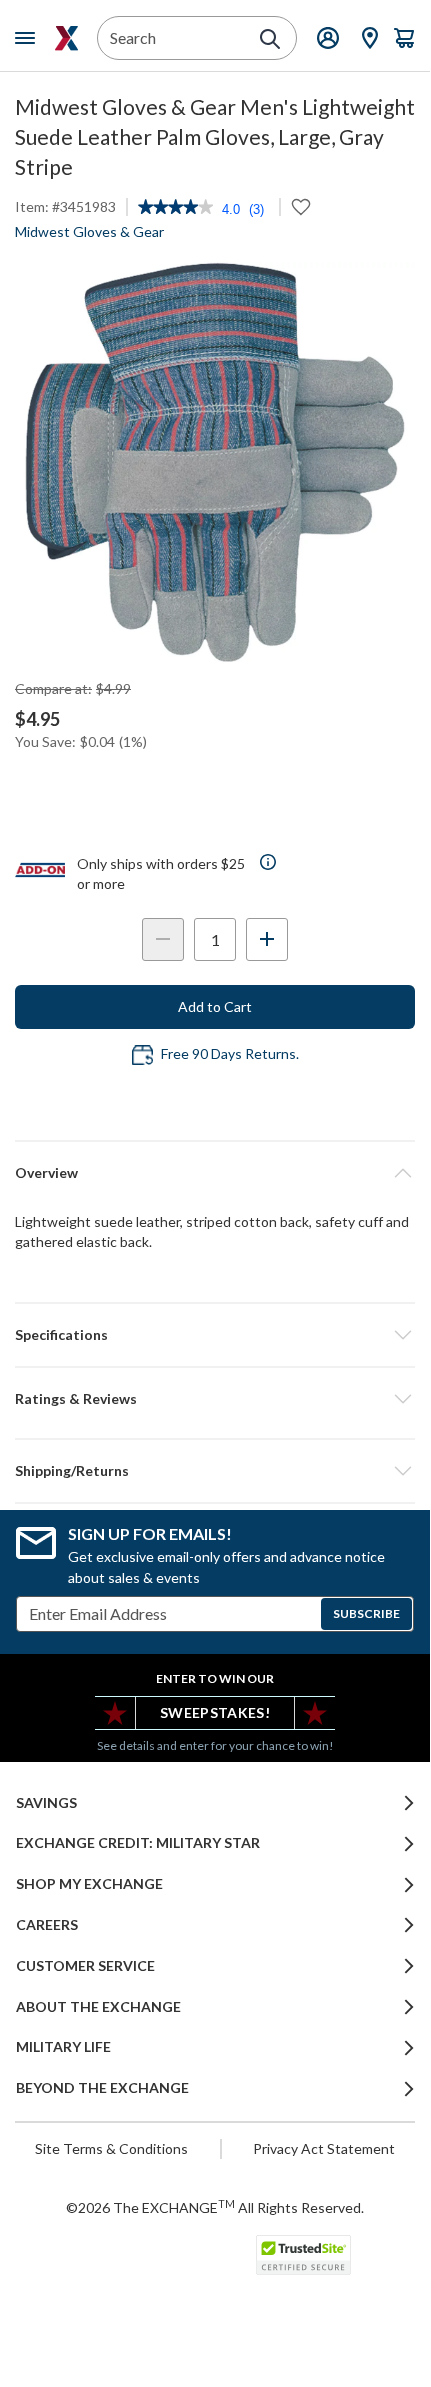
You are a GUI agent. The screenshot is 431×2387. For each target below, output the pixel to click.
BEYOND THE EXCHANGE (102, 2088)
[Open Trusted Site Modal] (303, 2255)
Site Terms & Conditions (111, 2148)
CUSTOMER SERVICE (85, 1966)
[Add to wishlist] (301, 207)
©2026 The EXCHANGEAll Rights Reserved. (215, 2207)
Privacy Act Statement (324, 2148)
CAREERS (47, 1925)
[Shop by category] (29, 38)
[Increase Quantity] (267, 939)
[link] (175, 209)
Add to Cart (215, 1006)
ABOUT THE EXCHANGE (98, 2007)
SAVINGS (46, 1803)
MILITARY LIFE (63, 2047)
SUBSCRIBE (366, 1613)
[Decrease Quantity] (163, 939)
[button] (215, 1399)
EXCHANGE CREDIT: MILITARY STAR (138, 1843)
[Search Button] (270, 39)
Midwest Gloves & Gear (89, 231)
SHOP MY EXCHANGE (89, 1884)
